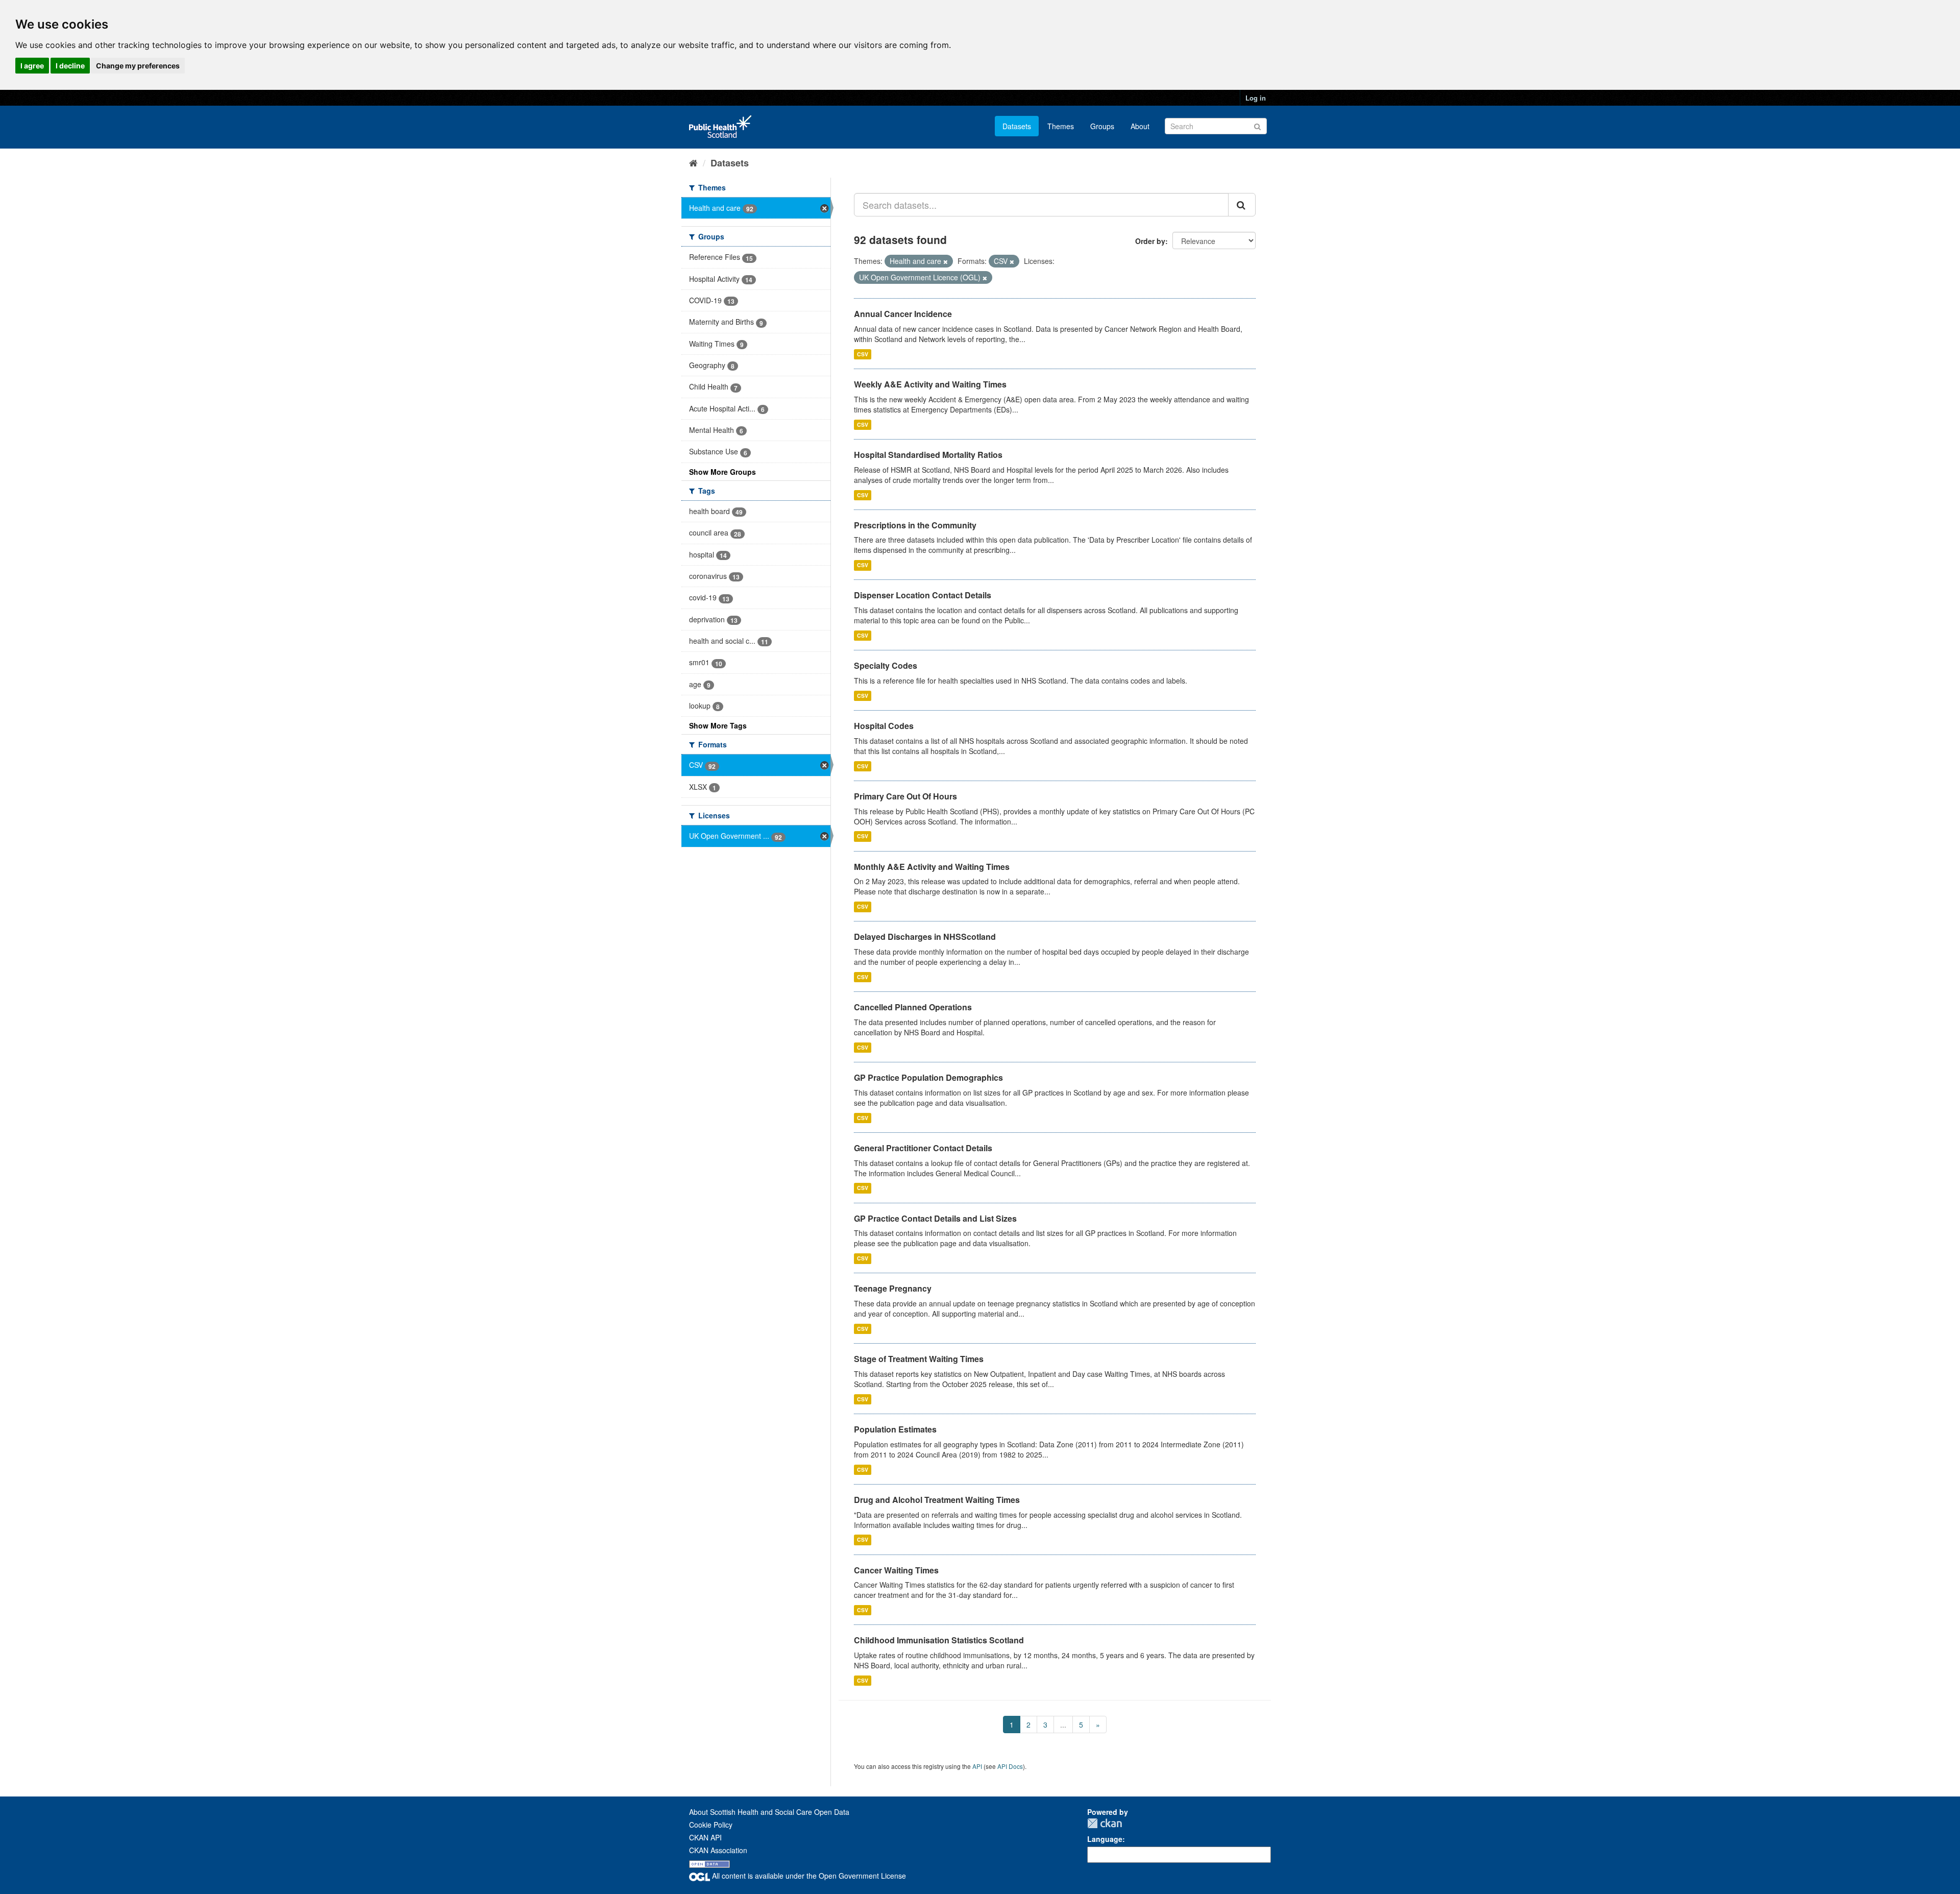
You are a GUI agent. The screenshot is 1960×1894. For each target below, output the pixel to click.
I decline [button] (70, 66)
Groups (1102, 126)
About (1140, 126)
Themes (1061, 126)
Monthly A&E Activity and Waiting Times (932, 867)
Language (1105, 1839)
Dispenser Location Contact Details (923, 595)
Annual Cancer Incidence (903, 314)
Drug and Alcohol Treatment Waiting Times (937, 1500)
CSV (863, 354)
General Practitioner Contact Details (923, 1148)
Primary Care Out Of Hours (905, 796)
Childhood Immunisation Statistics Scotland (939, 1640)
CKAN (1105, 1823)
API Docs (1010, 1766)
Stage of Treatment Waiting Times (919, 1359)
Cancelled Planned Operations (913, 1007)
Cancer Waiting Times (896, 1570)
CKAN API (705, 1837)
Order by (1150, 241)
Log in (1256, 98)
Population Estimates (895, 1429)
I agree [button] (32, 66)
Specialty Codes (886, 665)
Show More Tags (718, 725)
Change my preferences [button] (138, 66)
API (977, 1766)
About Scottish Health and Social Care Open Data (769, 1812)
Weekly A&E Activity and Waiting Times (930, 384)
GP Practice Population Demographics (928, 1077)
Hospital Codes (884, 726)
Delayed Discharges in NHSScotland (925, 937)
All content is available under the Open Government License (808, 1876)
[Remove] (946, 261)
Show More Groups (722, 472)
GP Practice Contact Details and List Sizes (935, 1218)
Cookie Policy (711, 1825)
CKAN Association (718, 1850)
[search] (1242, 205)
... (1063, 1725)
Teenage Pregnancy (893, 1288)
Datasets (1017, 126)
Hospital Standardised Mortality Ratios (928, 455)
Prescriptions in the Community (915, 525)
